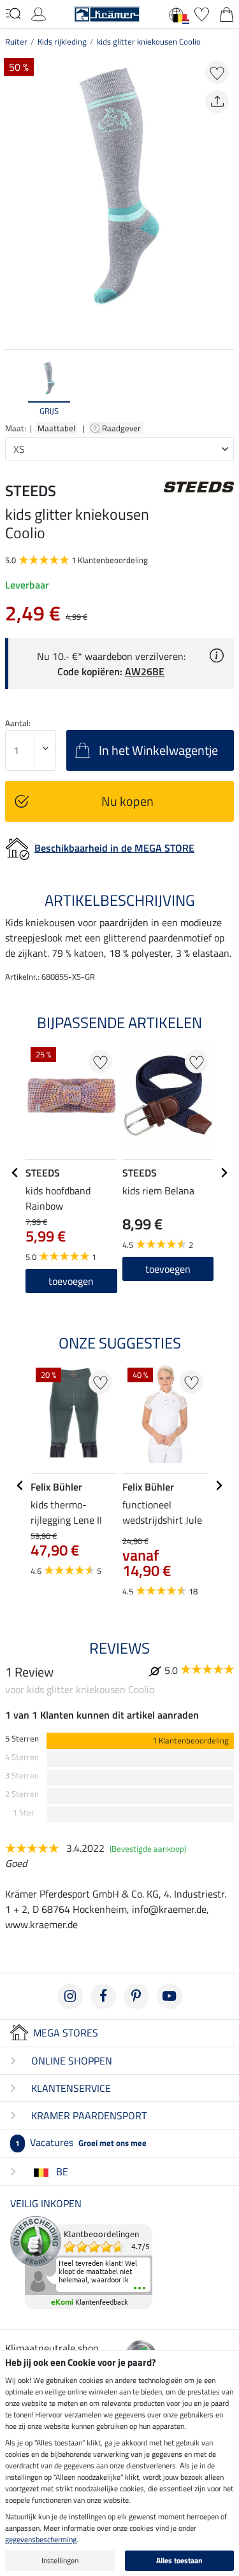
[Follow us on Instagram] (70, 1996)
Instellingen (60, 2560)
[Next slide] (224, 389)
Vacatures (81, 2142)
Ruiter (16, 41)
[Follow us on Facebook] (103, 1996)
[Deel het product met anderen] (217, 102)
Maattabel (56, 428)
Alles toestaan (179, 2560)
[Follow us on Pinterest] (136, 1996)
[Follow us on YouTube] (170, 1996)
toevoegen (168, 1269)
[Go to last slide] (15, 1173)
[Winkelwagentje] (227, 13)
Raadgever (122, 428)
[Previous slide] (15, 389)
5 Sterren (22, 1739)
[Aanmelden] (39, 13)
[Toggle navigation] (13, 13)
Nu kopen (127, 801)
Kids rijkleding (62, 41)
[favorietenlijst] (202, 13)
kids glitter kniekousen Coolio (149, 41)
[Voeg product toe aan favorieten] (217, 72)
